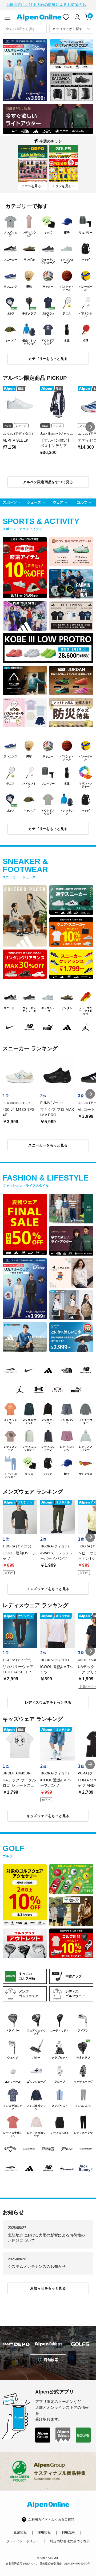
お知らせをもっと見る (48, 2288)
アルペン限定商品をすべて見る (48, 482)
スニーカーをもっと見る (48, 1145)
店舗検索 (51, 2360)
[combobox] (25, 29)
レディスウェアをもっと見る (48, 1702)
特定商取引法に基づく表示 (70, 2541)
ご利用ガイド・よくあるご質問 (51, 2519)
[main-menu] (7, 17)
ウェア (58, 502)
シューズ (34, 502)
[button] (90, 427)
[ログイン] (77, 17)
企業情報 (20, 2532)
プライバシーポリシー (23, 2541)
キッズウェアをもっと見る (48, 1816)
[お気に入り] (66, 17)
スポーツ (10, 502)
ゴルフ (82, 502)
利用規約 (68, 2532)
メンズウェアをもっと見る (48, 1589)
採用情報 (44, 2532)
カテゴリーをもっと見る (48, 359)
